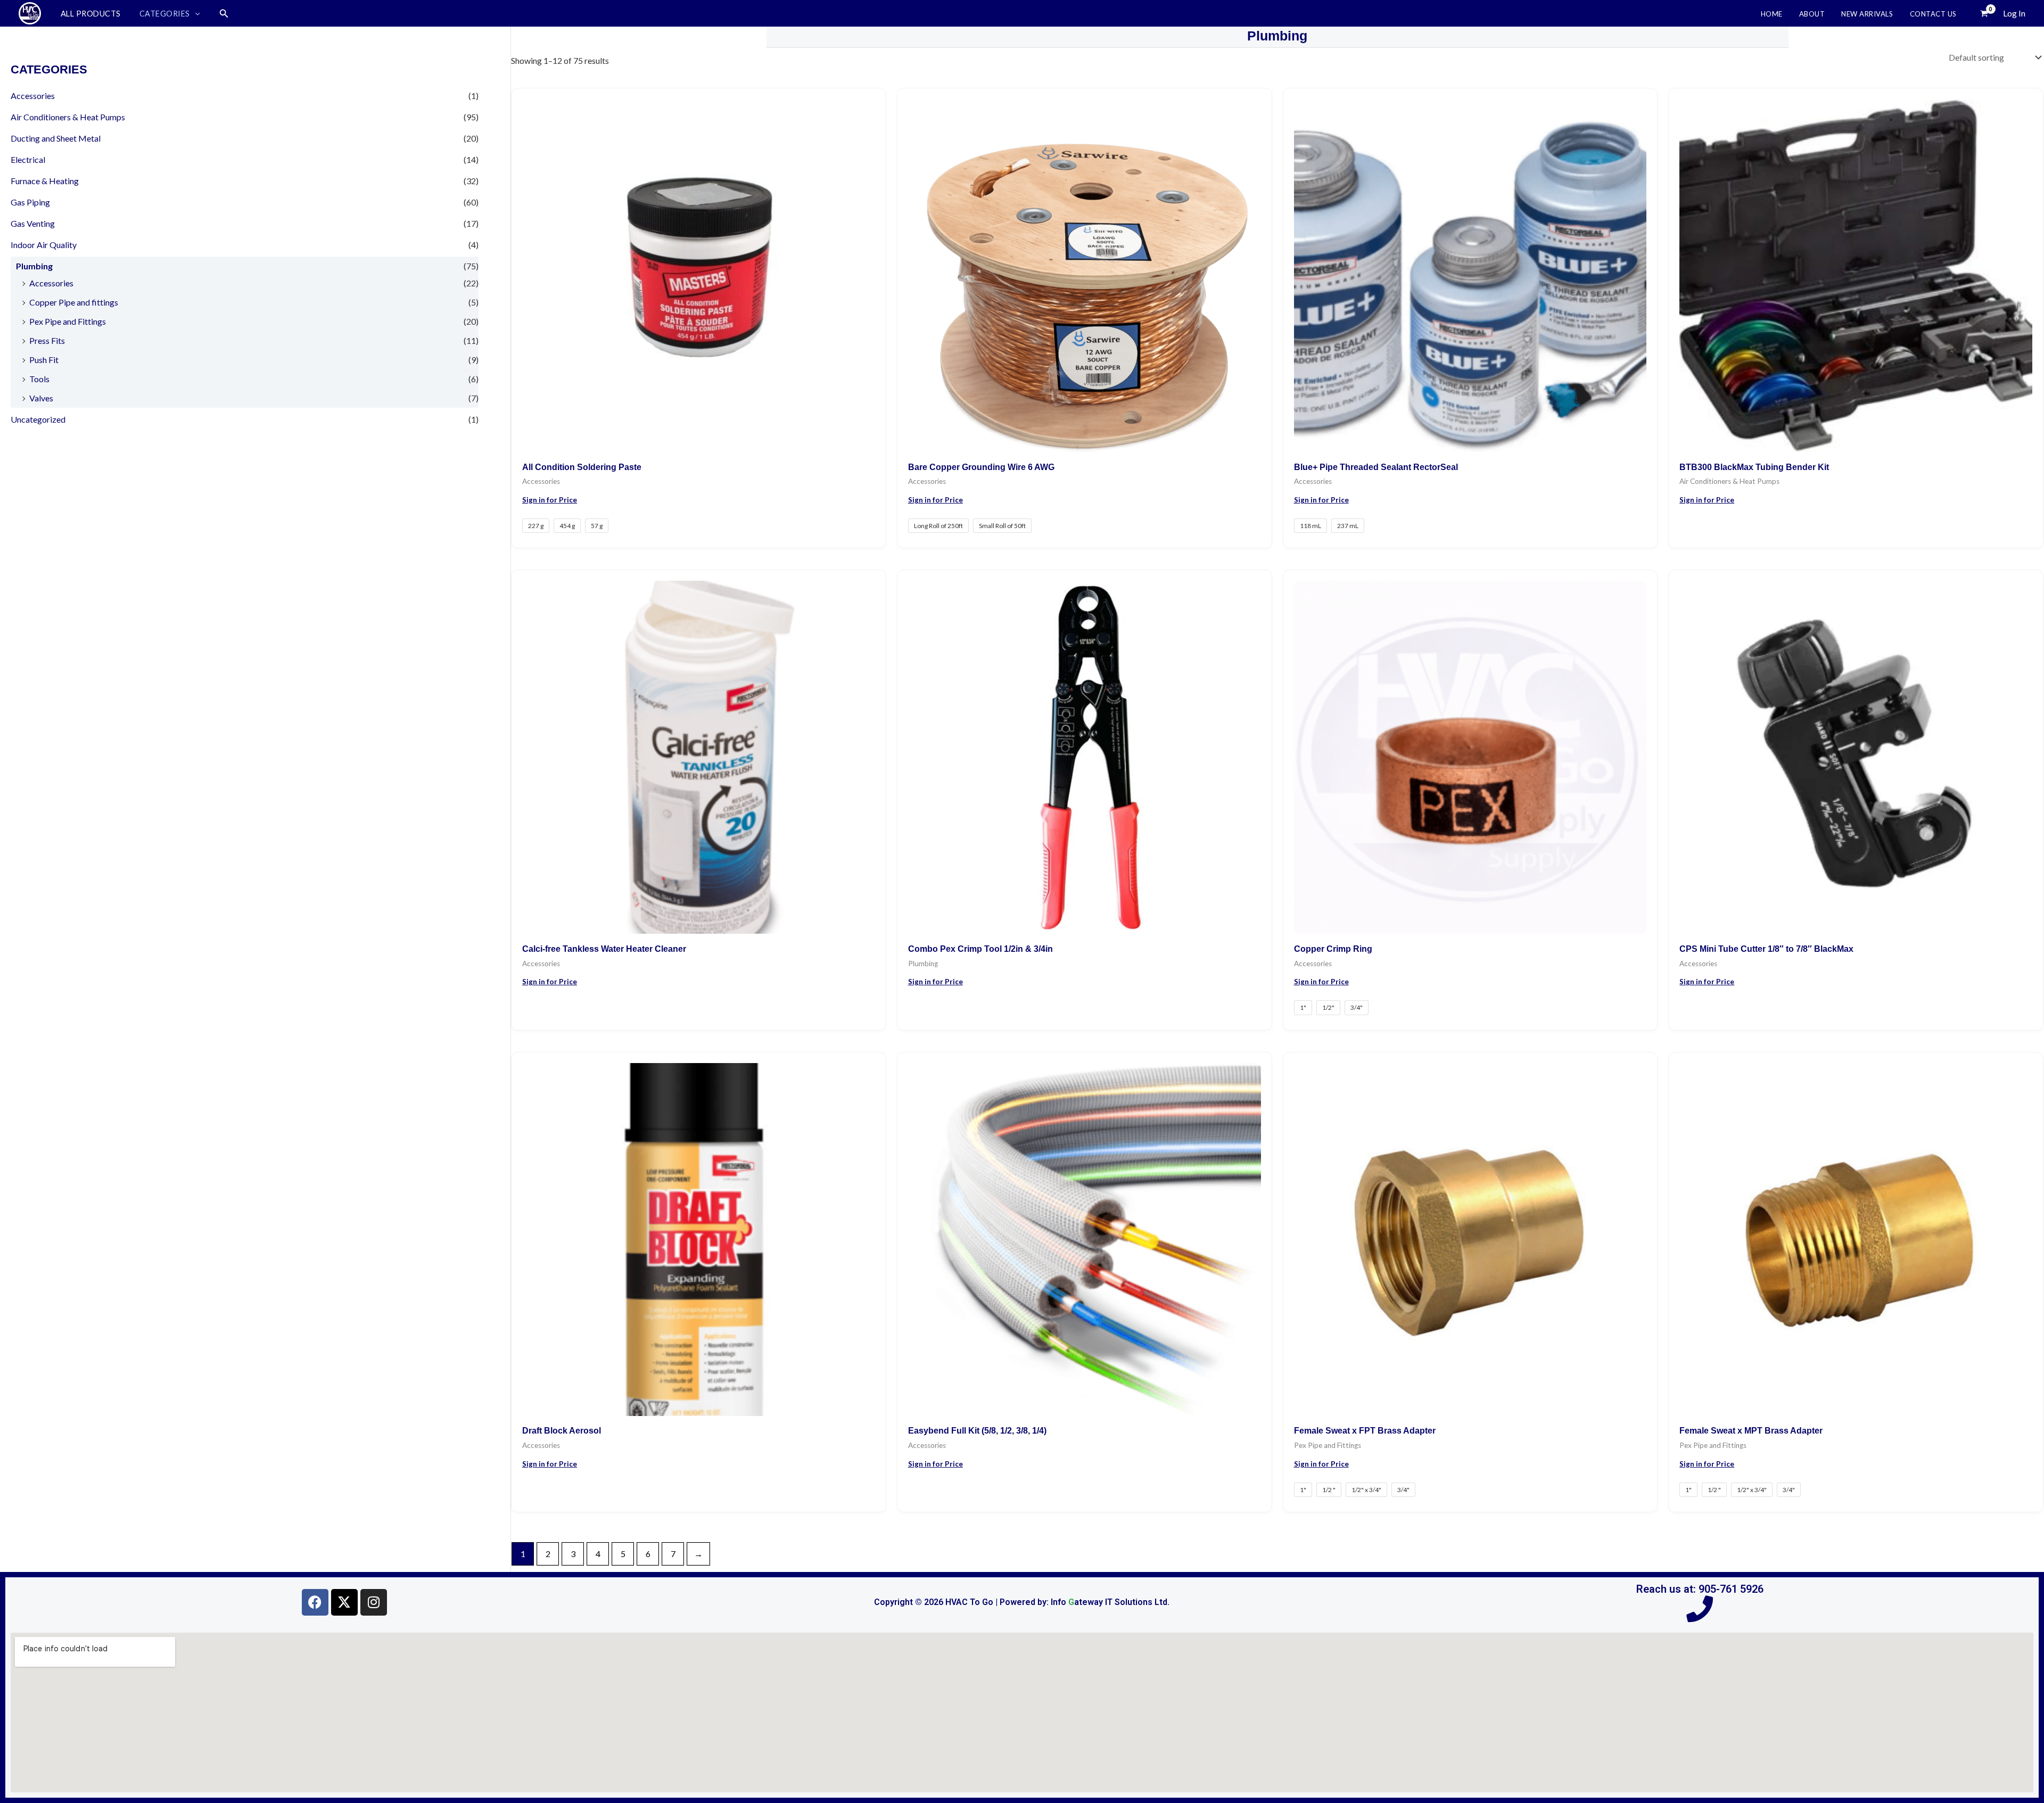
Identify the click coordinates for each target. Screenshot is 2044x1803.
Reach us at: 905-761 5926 (1700, 1589)
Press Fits (47, 340)
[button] (195, 14)
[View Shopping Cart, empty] (1984, 13)
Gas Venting (33, 223)
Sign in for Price (550, 500)
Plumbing (34, 266)
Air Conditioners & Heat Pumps (68, 117)
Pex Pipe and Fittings (68, 321)
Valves (41, 398)
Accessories (33, 96)
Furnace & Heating (45, 181)
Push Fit (44, 360)
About (1812, 14)
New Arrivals (1867, 14)
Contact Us (1933, 14)
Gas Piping (30, 202)
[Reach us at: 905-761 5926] (1700, 1609)
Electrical (28, 159)
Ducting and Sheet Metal (56, 138)
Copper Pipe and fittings (74, 302)
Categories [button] (165, 14)
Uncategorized (38, 419)
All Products (91, 14)
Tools (39, 379)
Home (1772, 14)
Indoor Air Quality (44, 245)
